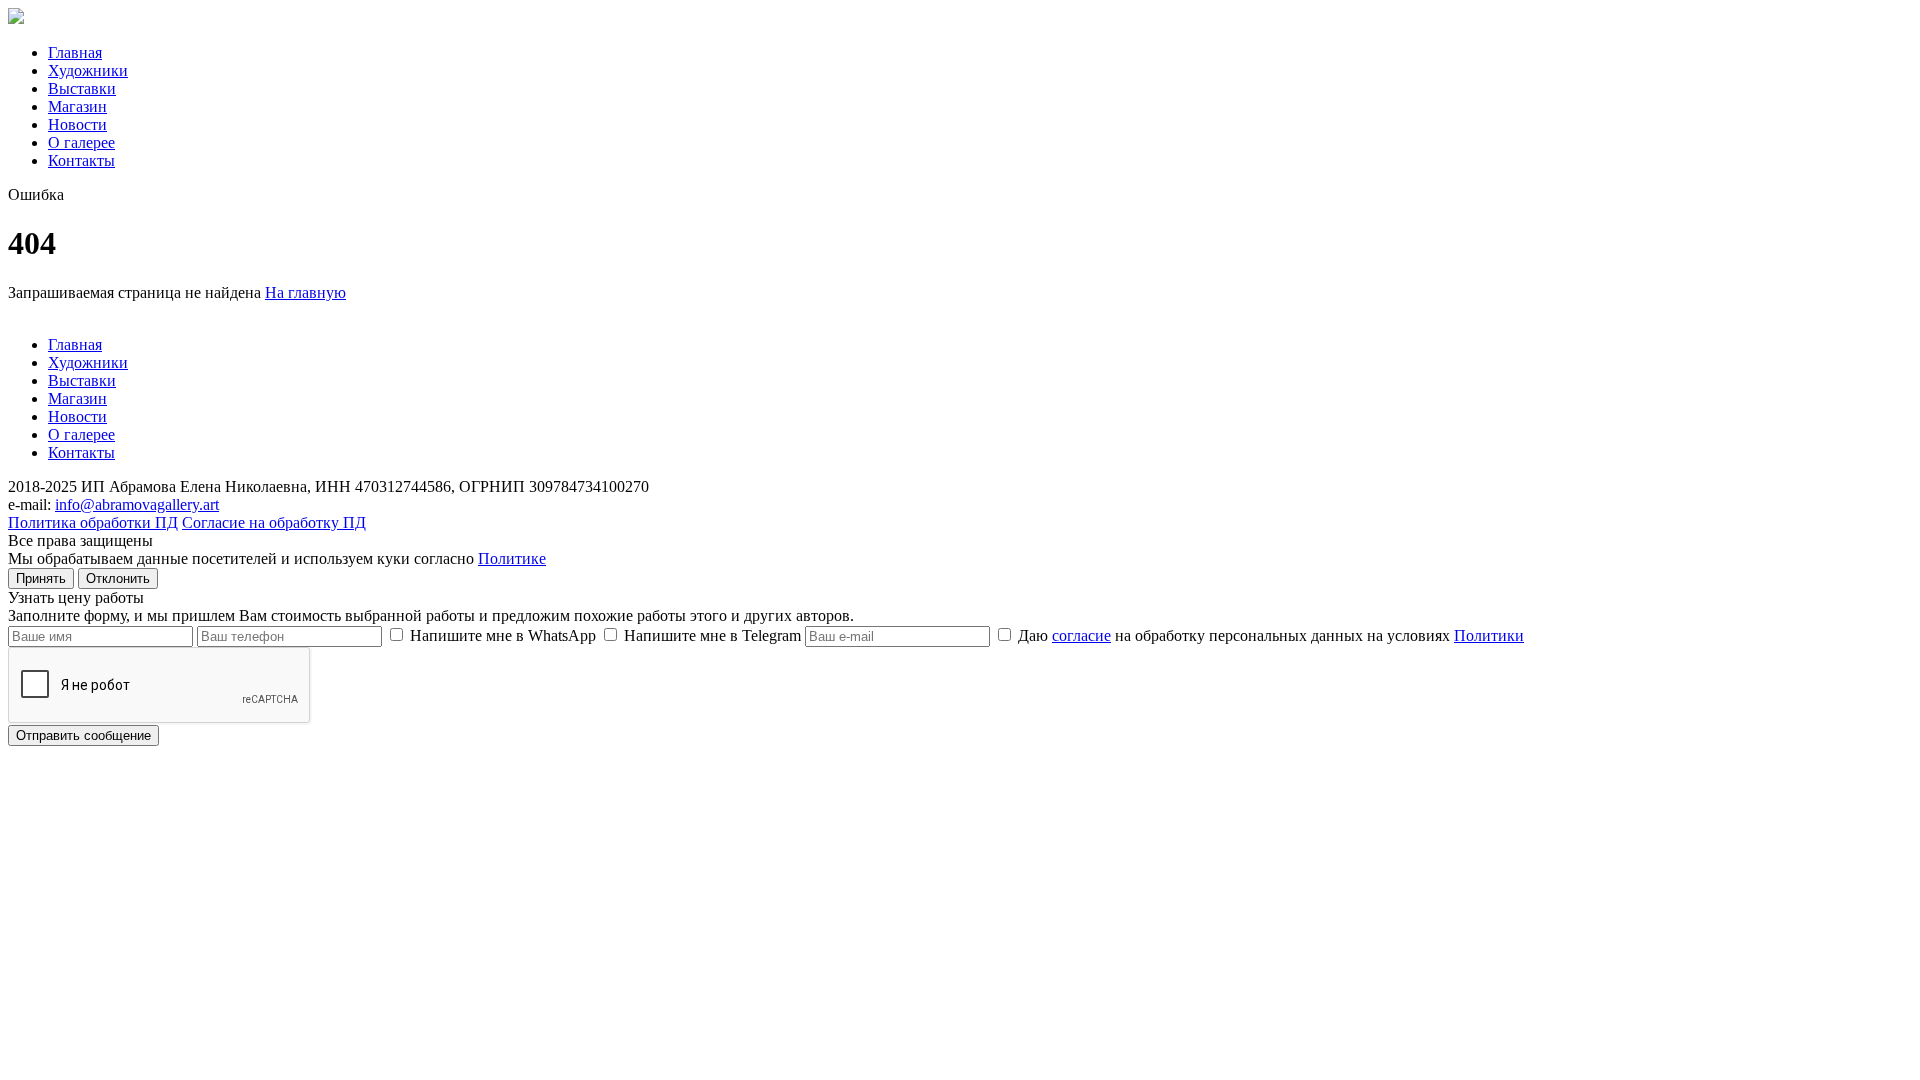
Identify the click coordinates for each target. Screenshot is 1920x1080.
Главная (75, 52)
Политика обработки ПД (93, 522)
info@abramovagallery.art (137, 504)
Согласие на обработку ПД (274, 522)
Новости (77, 124)
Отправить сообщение (83, 735)
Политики (1489, 635)
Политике (512, 558)
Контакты (81, 160)
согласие (1081, 635)
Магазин (77, 106)
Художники (88, 70)
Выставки (82, 88)
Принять (41, 578)
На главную (305, 292)
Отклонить (118, 578)
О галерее (81, 142)
